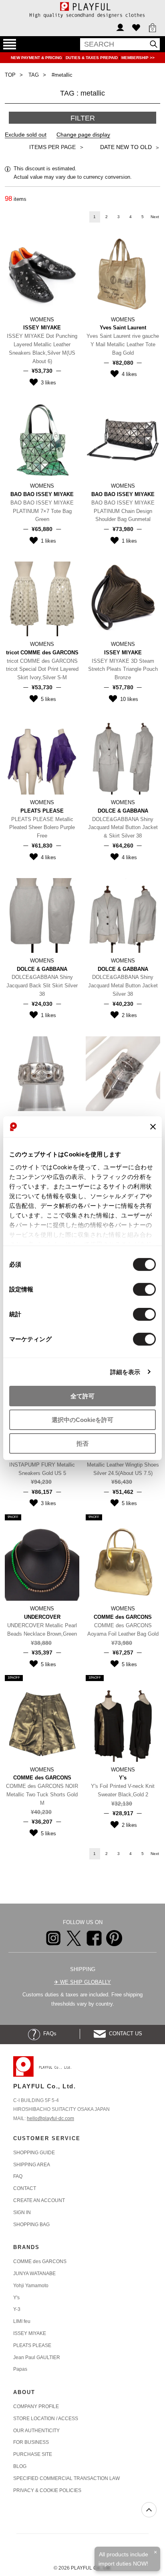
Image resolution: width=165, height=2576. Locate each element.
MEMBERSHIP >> (138, 58)
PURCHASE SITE (33, 2454)
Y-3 (17, 2309)
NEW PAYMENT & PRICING (37, 58)
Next (155, 217)
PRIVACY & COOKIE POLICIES (47, 2490)
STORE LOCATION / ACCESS (46, 2419)
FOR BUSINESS (31, 2442)
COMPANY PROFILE (36, 2406)
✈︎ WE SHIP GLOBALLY (82, 1982)
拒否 (82, 1443)
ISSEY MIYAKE (30, 2333)
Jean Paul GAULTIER (37, 2357)
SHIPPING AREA (32, 2165)
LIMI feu (22, 2321)
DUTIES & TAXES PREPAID (92, 58)
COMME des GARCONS (40, 2261)
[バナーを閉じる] (153, 1127)
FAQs (48, 2034)
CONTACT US (124, 2034)
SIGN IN (22, 2212)
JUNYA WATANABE (34, 2274)
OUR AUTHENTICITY (36, 2431)
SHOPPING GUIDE (34, 2153)
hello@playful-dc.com (50, 2118)
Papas (20, 2369)
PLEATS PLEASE (32, 2345)
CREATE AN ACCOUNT (39, 2200)
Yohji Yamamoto (31, 2286)
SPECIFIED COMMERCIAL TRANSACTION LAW (66, 2478)
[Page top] (149, 2510)
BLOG (20, 2466)
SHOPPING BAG (31, 2225)
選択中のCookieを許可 (82, 1420)
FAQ (18, 2176)
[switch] (144, 1289)
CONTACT (25, 2188)
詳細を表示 (125, 1372)
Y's (16, 2298)
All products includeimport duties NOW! (123, 2559)
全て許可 (82, 1396)
